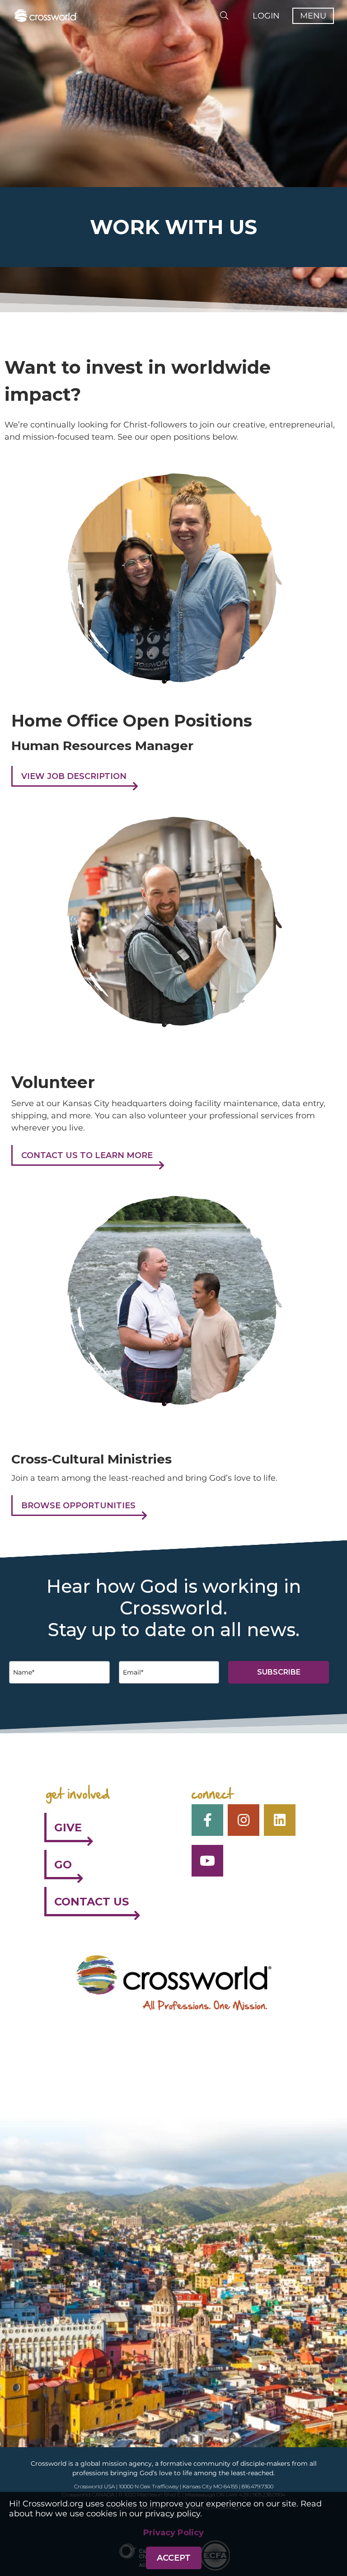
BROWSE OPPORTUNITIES (78, 1506)
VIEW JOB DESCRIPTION (74, 776)
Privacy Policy (173, 2533)
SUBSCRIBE (279, 1672)
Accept (174, 2558)
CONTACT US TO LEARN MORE (87, 1155)
